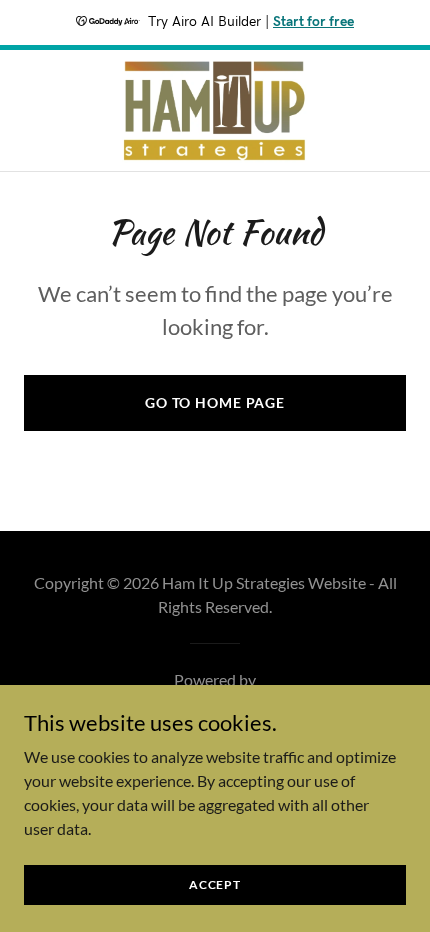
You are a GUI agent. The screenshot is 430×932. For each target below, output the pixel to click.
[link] (215, 110)
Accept (215, 884)
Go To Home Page (215, 402)
